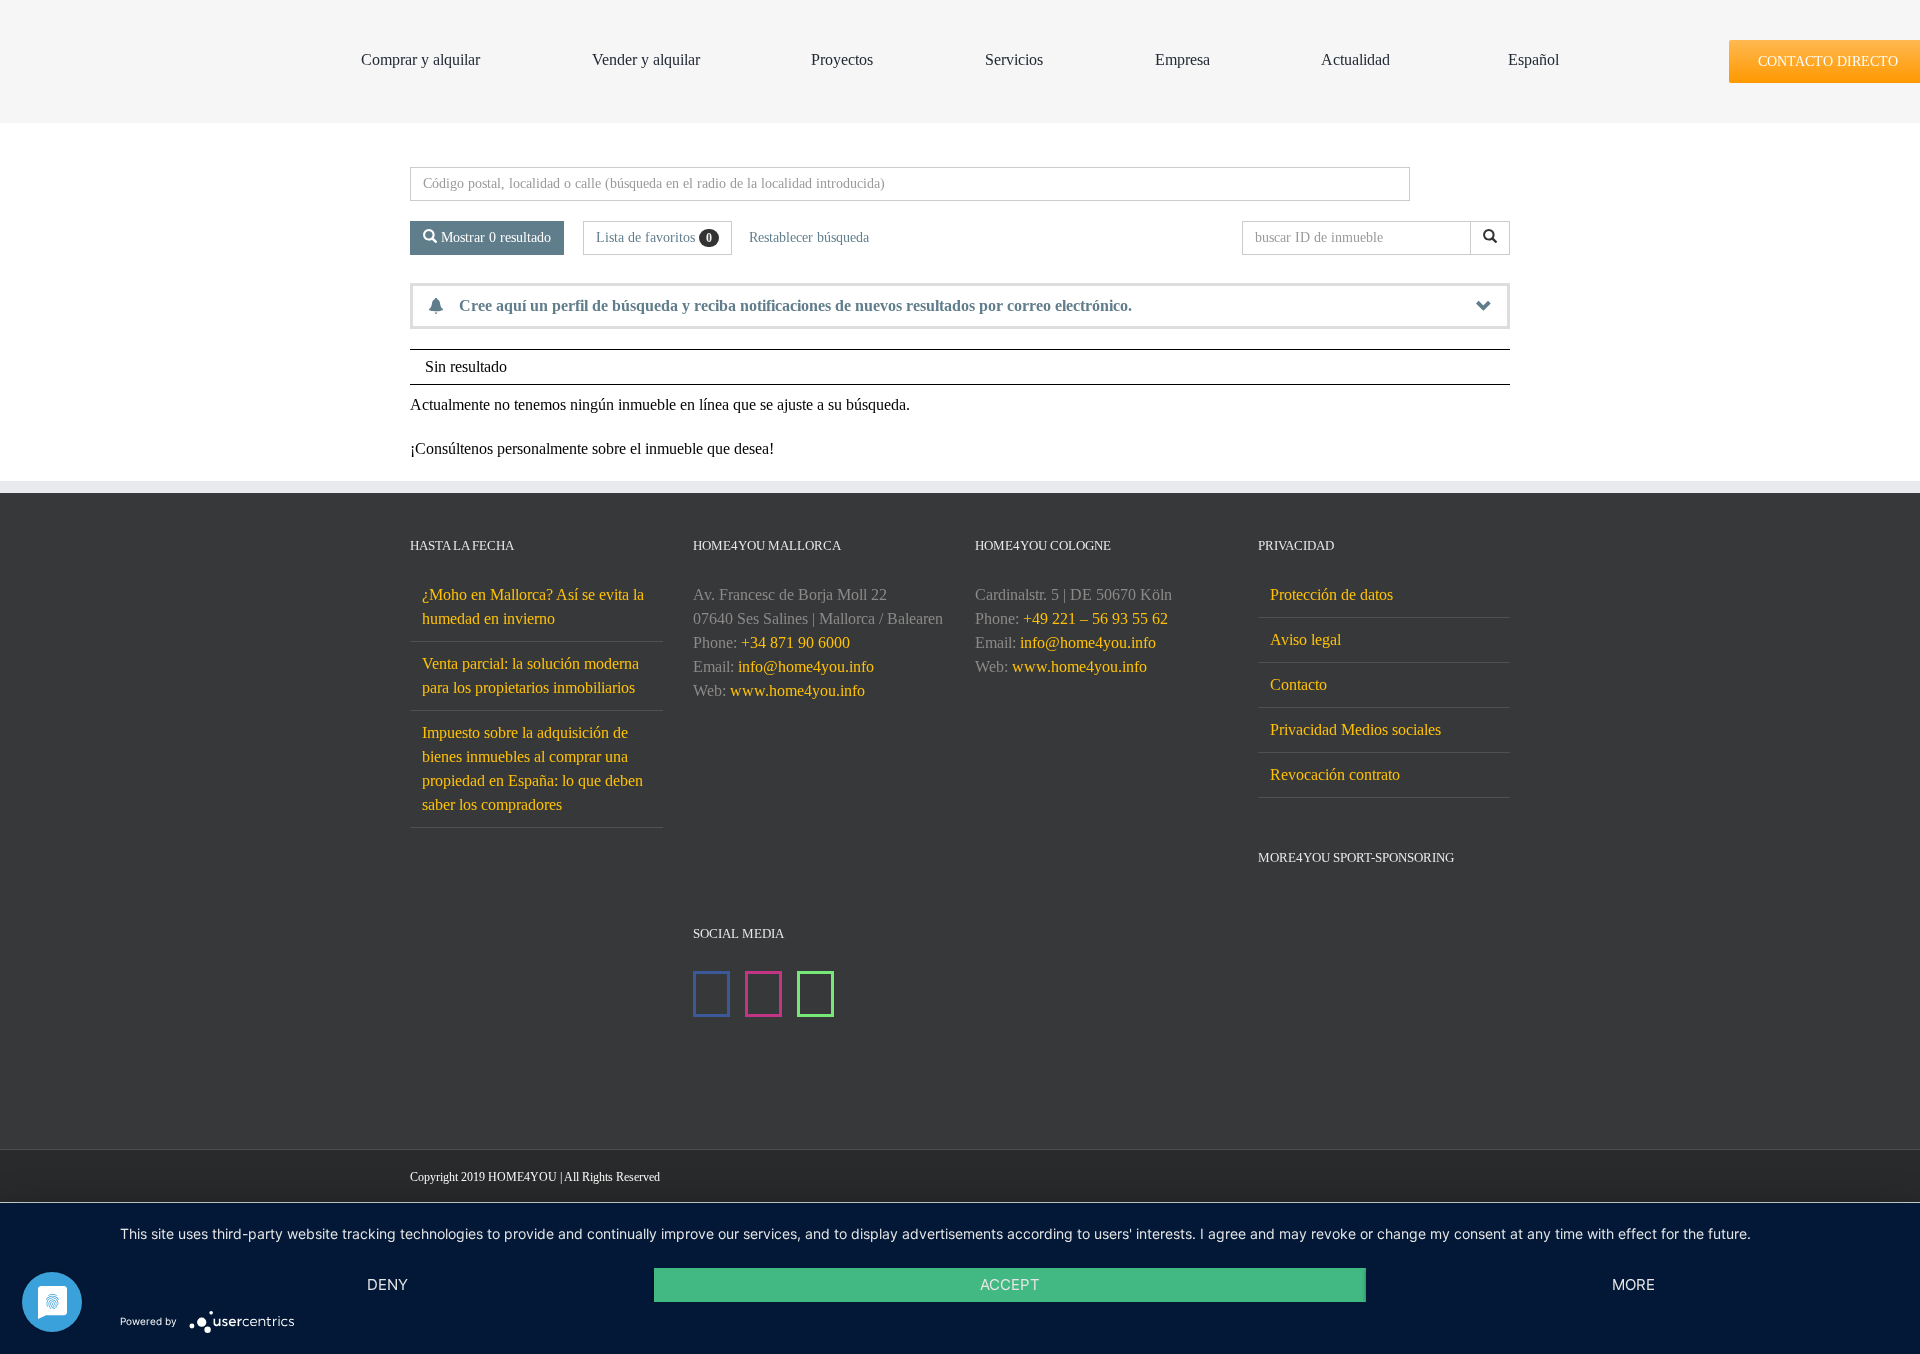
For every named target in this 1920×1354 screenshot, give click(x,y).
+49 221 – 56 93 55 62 (1095, 618)
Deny (387, 1284)
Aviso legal (1305, 639)
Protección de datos (1331, 594)
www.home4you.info (797, 690)
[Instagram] (763, 994)
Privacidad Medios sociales (1355, 729)
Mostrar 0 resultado (494, 237)
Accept (1010, 1284)
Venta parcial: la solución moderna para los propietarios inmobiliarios (530, 675)
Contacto (1298, 684)
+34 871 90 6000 (795, 642)
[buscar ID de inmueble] (1490, 238)
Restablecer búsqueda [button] (809, 237)
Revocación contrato (1335, 774)
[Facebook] (711, 994)
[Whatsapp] (815, 994)
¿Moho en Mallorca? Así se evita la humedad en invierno (533, 606)
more (1633, 1284)
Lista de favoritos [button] (654, 237)
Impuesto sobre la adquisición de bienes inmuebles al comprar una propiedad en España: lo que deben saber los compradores (532, 768)
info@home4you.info (806, 666)
